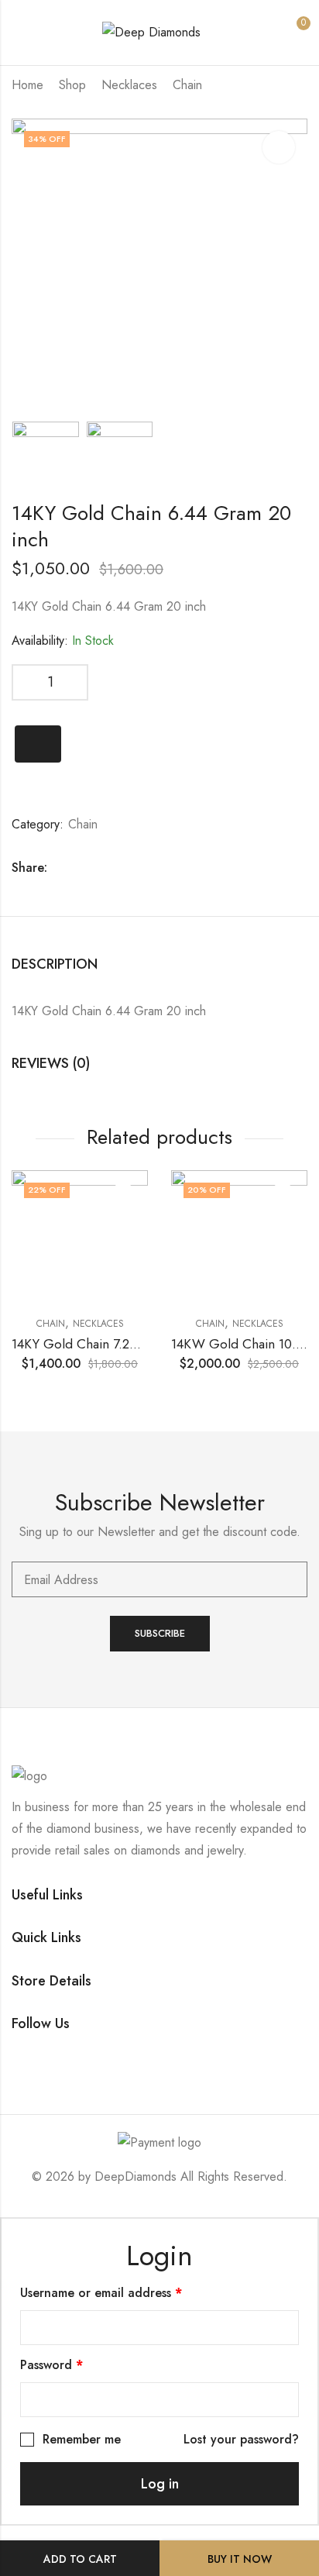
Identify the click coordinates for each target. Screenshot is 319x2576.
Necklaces (129, 85)
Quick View (123, 1195)
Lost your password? (241, 2439)
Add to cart (80, 2559)
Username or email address (126, 2292)
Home (27, 85)
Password (77, 2364)
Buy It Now (240, 2559)
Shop (72, 85)
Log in (160, 2484)
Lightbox (279, 147)
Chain (187, 85)
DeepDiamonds (135, 2177)
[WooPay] (38, 744)
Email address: (159, 1579)
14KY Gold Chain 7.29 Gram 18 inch (115, 1344)
